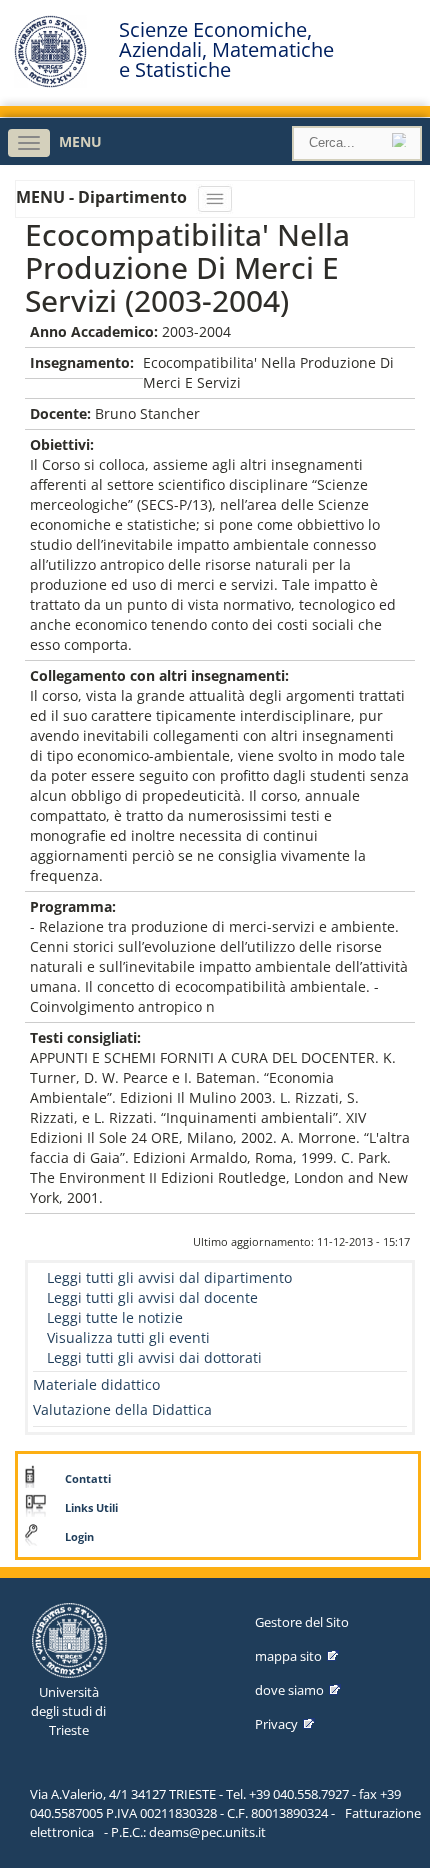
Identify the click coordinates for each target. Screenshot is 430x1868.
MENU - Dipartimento (103, 197)
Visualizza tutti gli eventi (128, 1337)
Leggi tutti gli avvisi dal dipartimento (169, 1277)
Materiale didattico (96, 1384)
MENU (80, 141)
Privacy (276, 1724)
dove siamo (289, 1690)
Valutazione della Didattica (122, 1409)
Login (79, 1537)
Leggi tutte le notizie (115, 1317)
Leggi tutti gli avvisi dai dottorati (154, 1357)
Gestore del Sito (302, 1622)
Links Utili (91, 1508)
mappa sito (288, 1656)
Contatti (88, 1479)
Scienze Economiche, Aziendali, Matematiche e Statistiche (226, 50)
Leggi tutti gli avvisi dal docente (152, 1297)
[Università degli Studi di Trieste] (50, 82)
